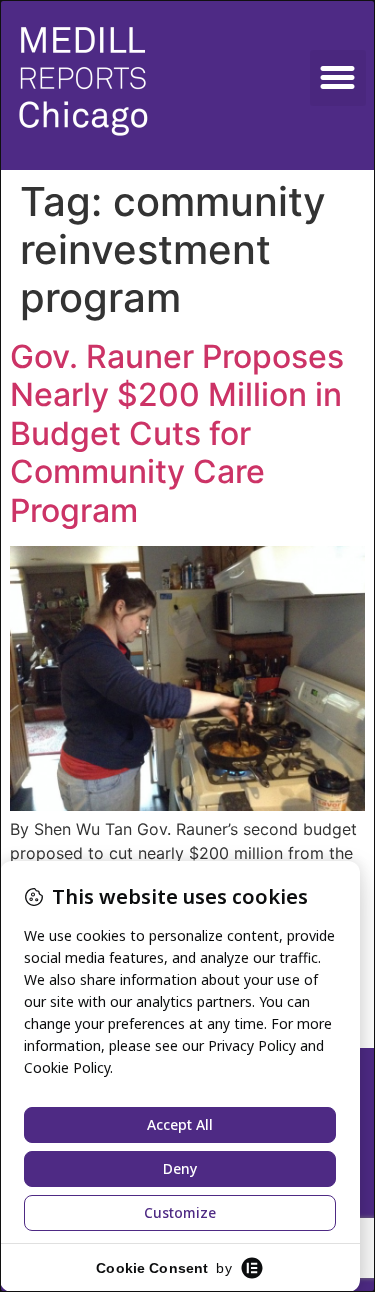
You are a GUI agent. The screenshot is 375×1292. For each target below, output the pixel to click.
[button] (338, 78)
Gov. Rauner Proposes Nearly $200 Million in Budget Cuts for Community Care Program (177, 433)
